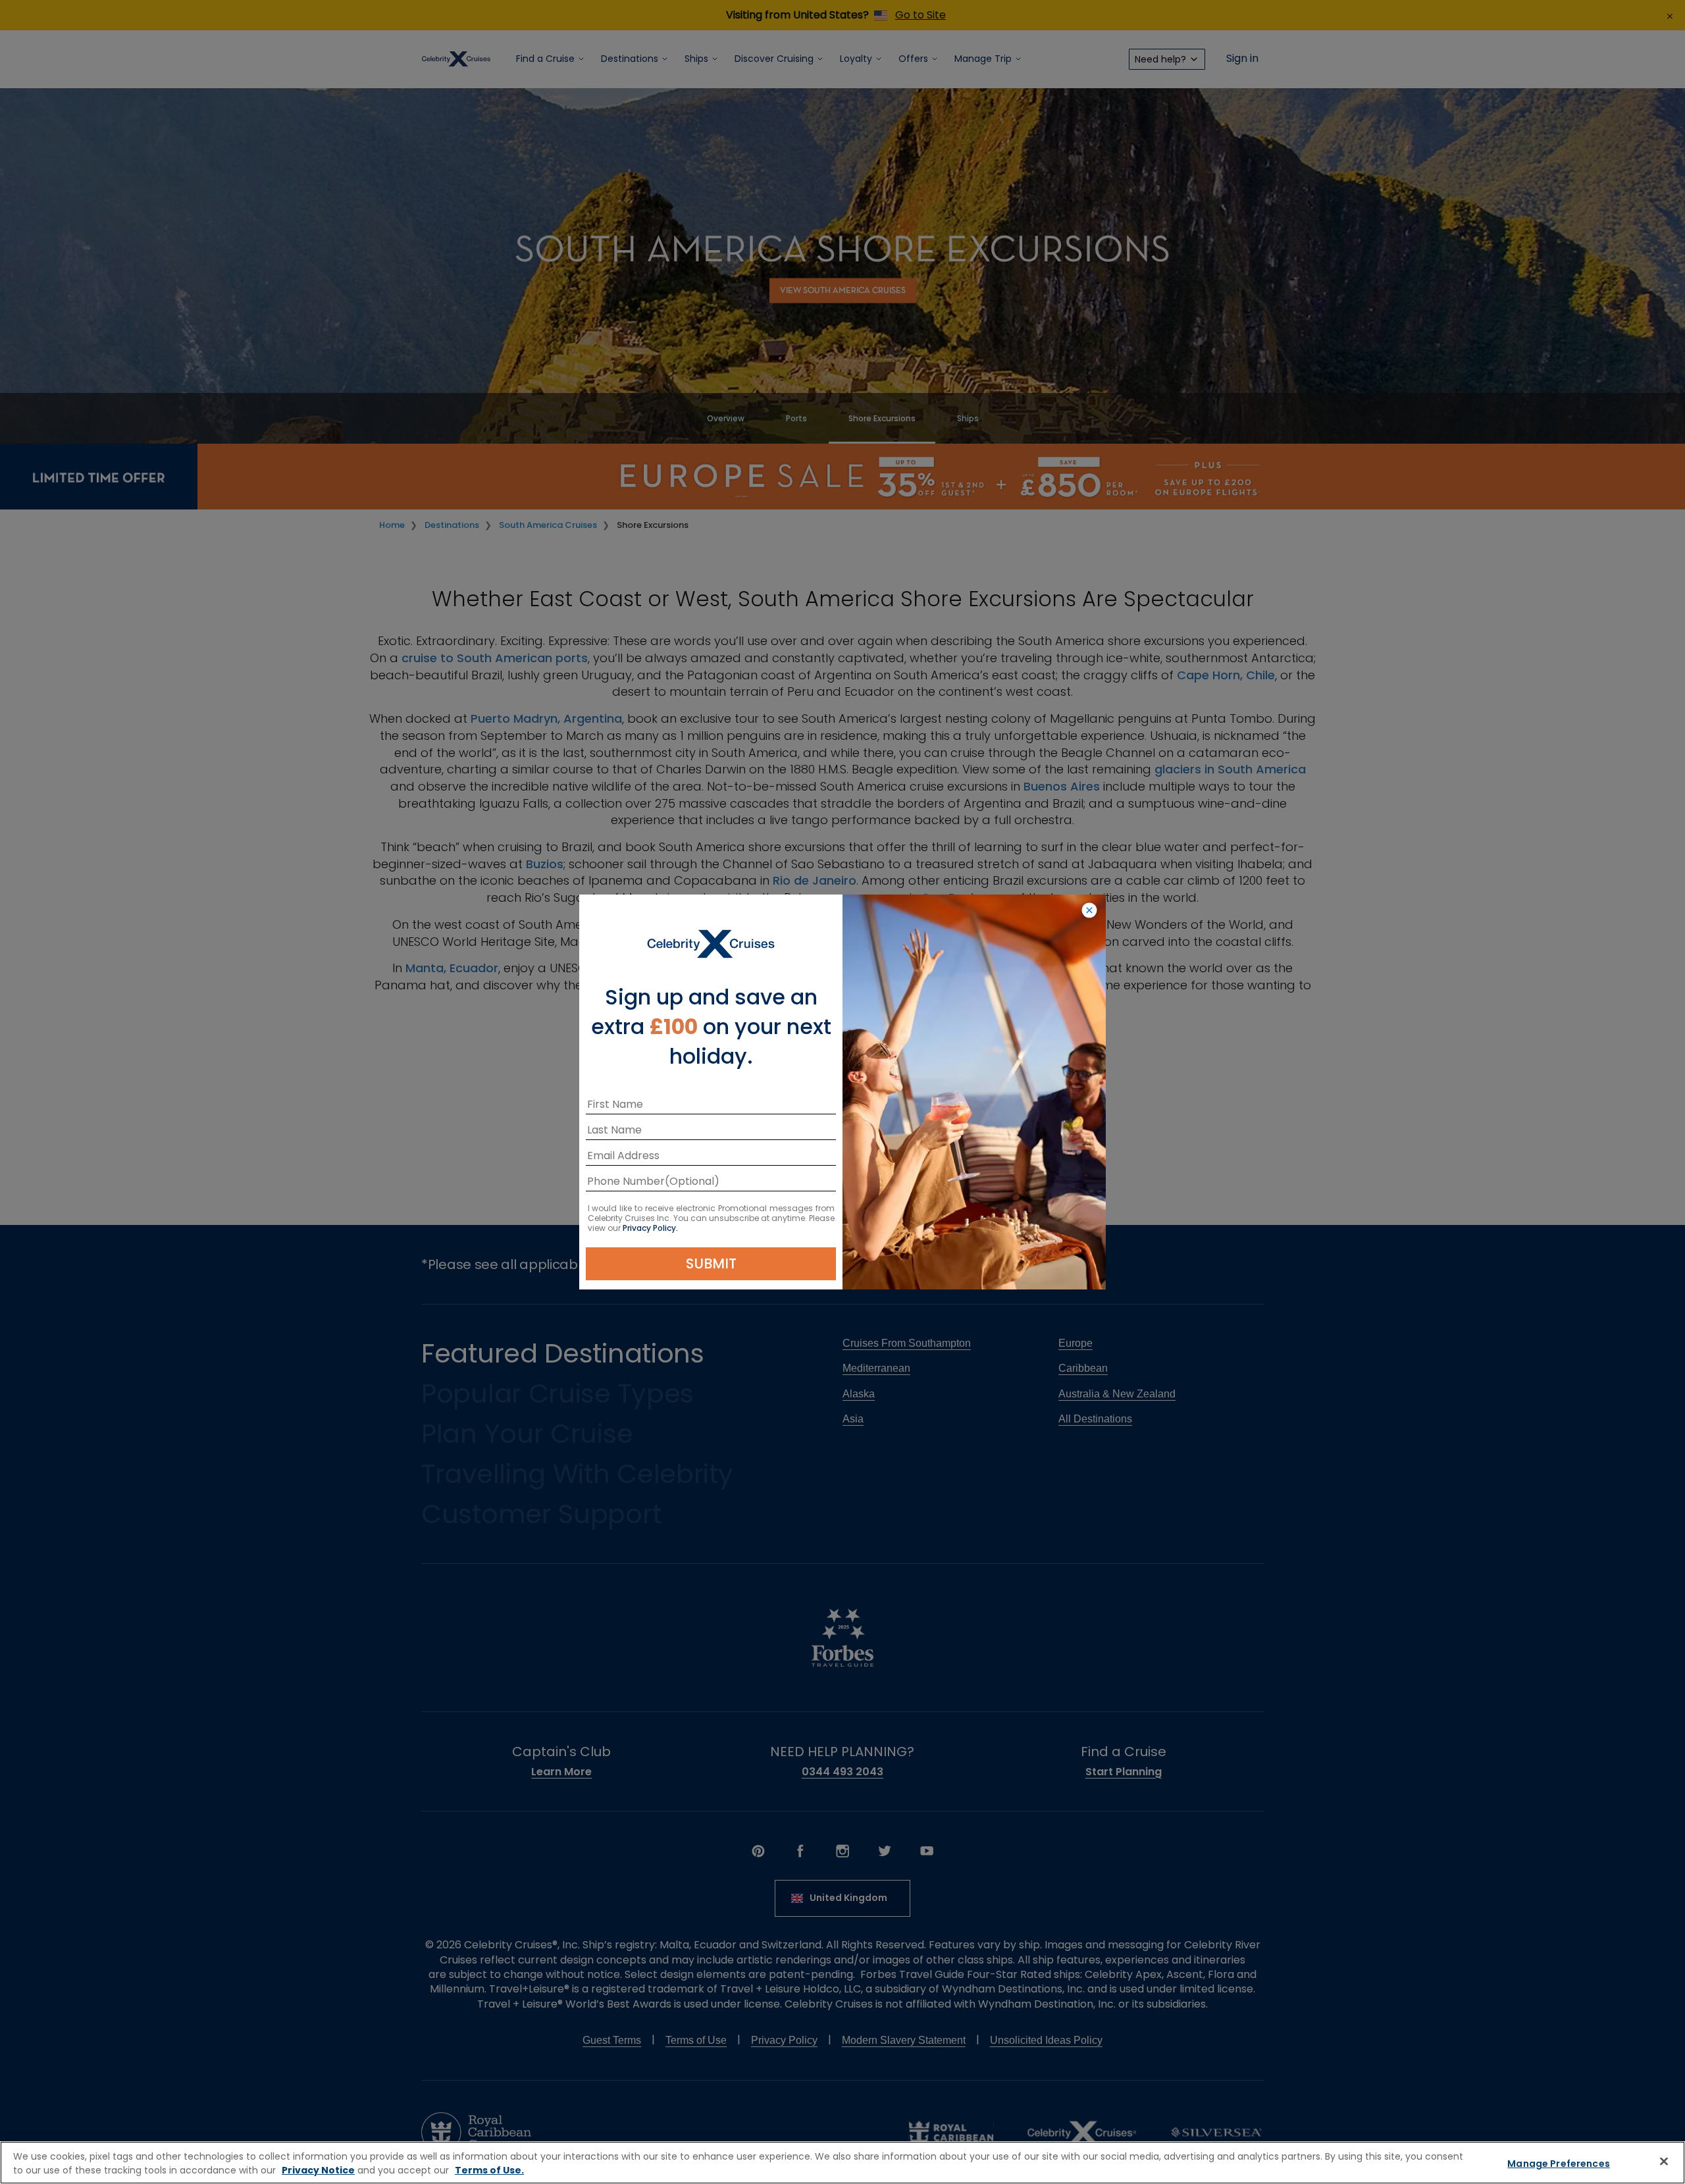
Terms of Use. (489, 2170)
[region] (842, 2163)
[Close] (1664, 2161)
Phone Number (626, 1183)
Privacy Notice (318, 2170)
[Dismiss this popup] (1089, 911)
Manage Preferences (1559, 2164)
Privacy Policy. (650, 1228)
